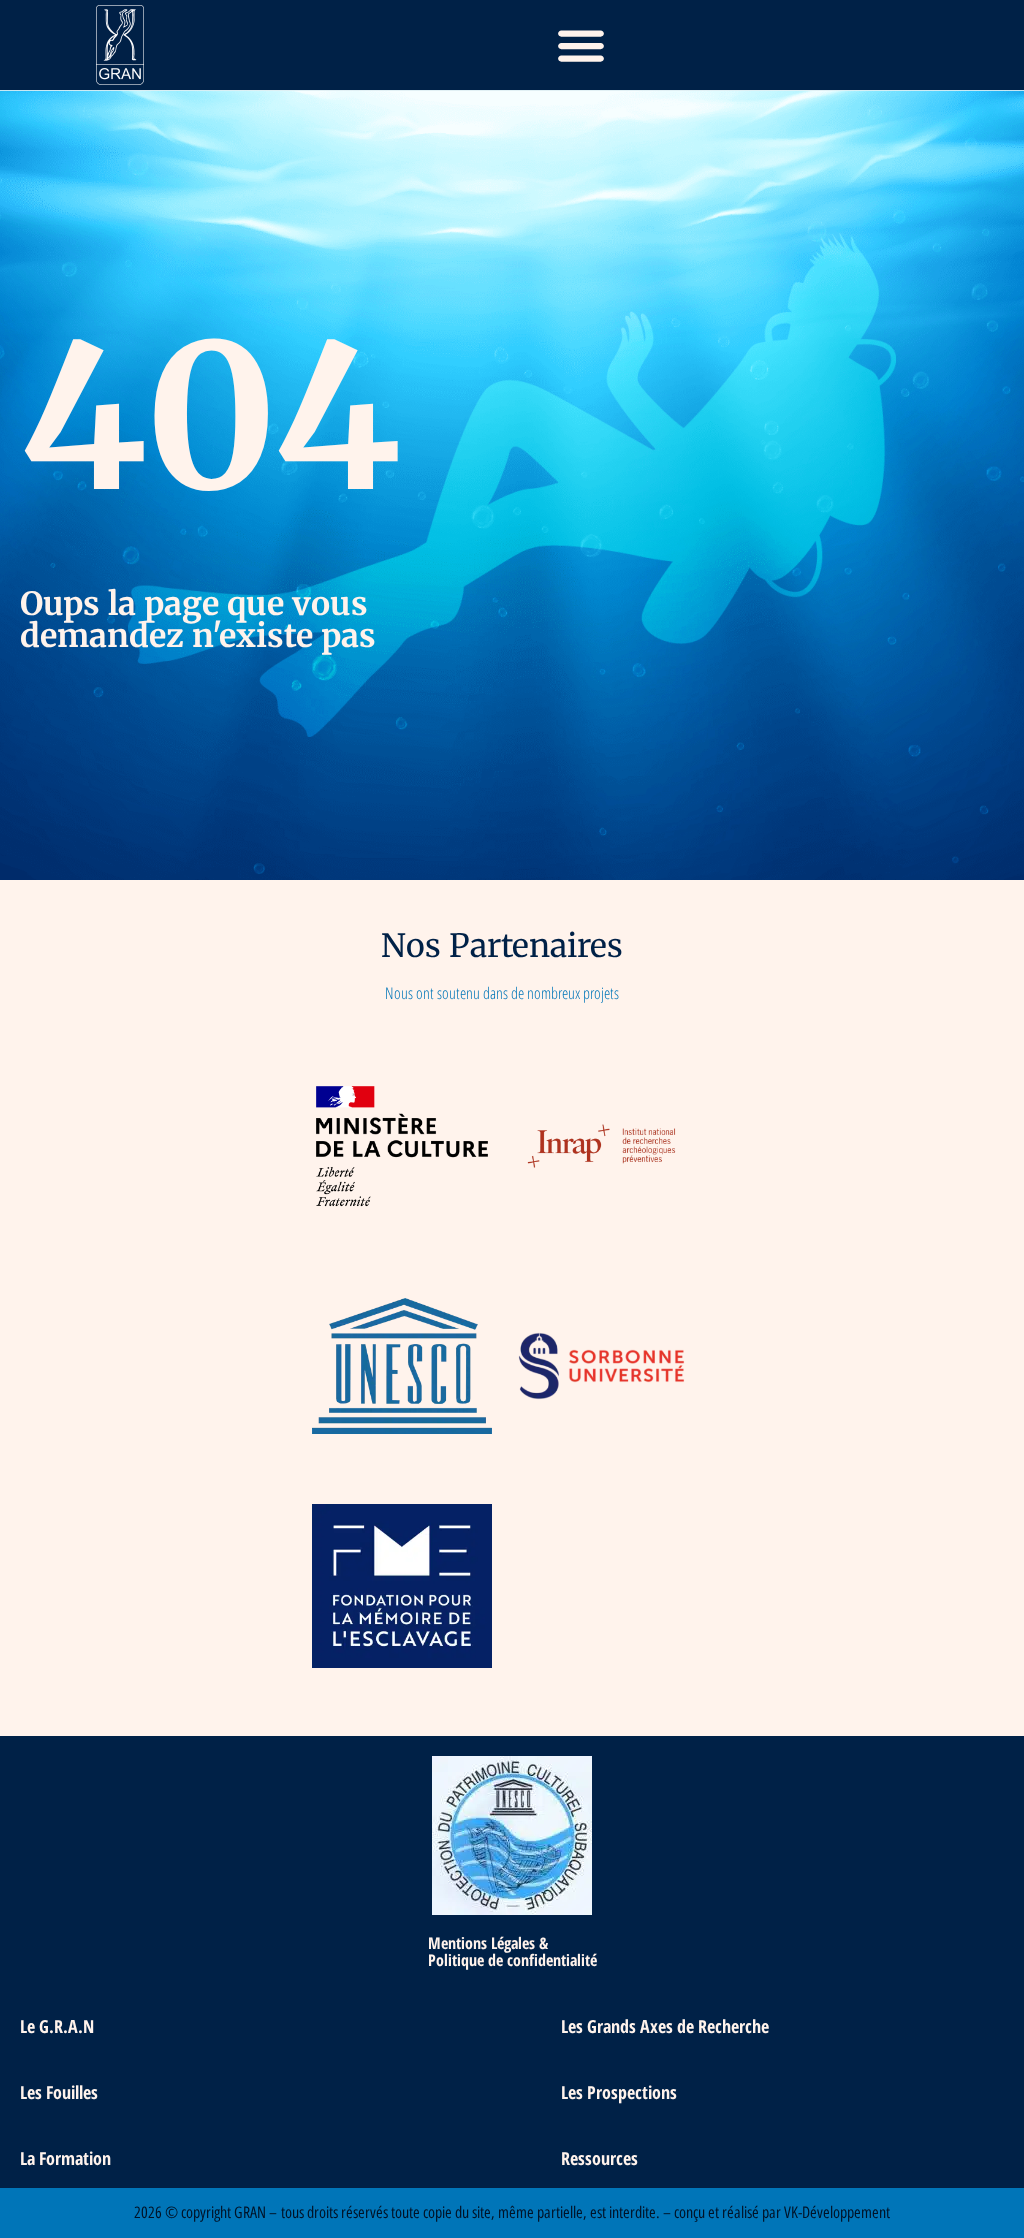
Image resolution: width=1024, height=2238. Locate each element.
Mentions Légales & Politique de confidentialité (512, 1951)
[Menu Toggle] (581, 45)
